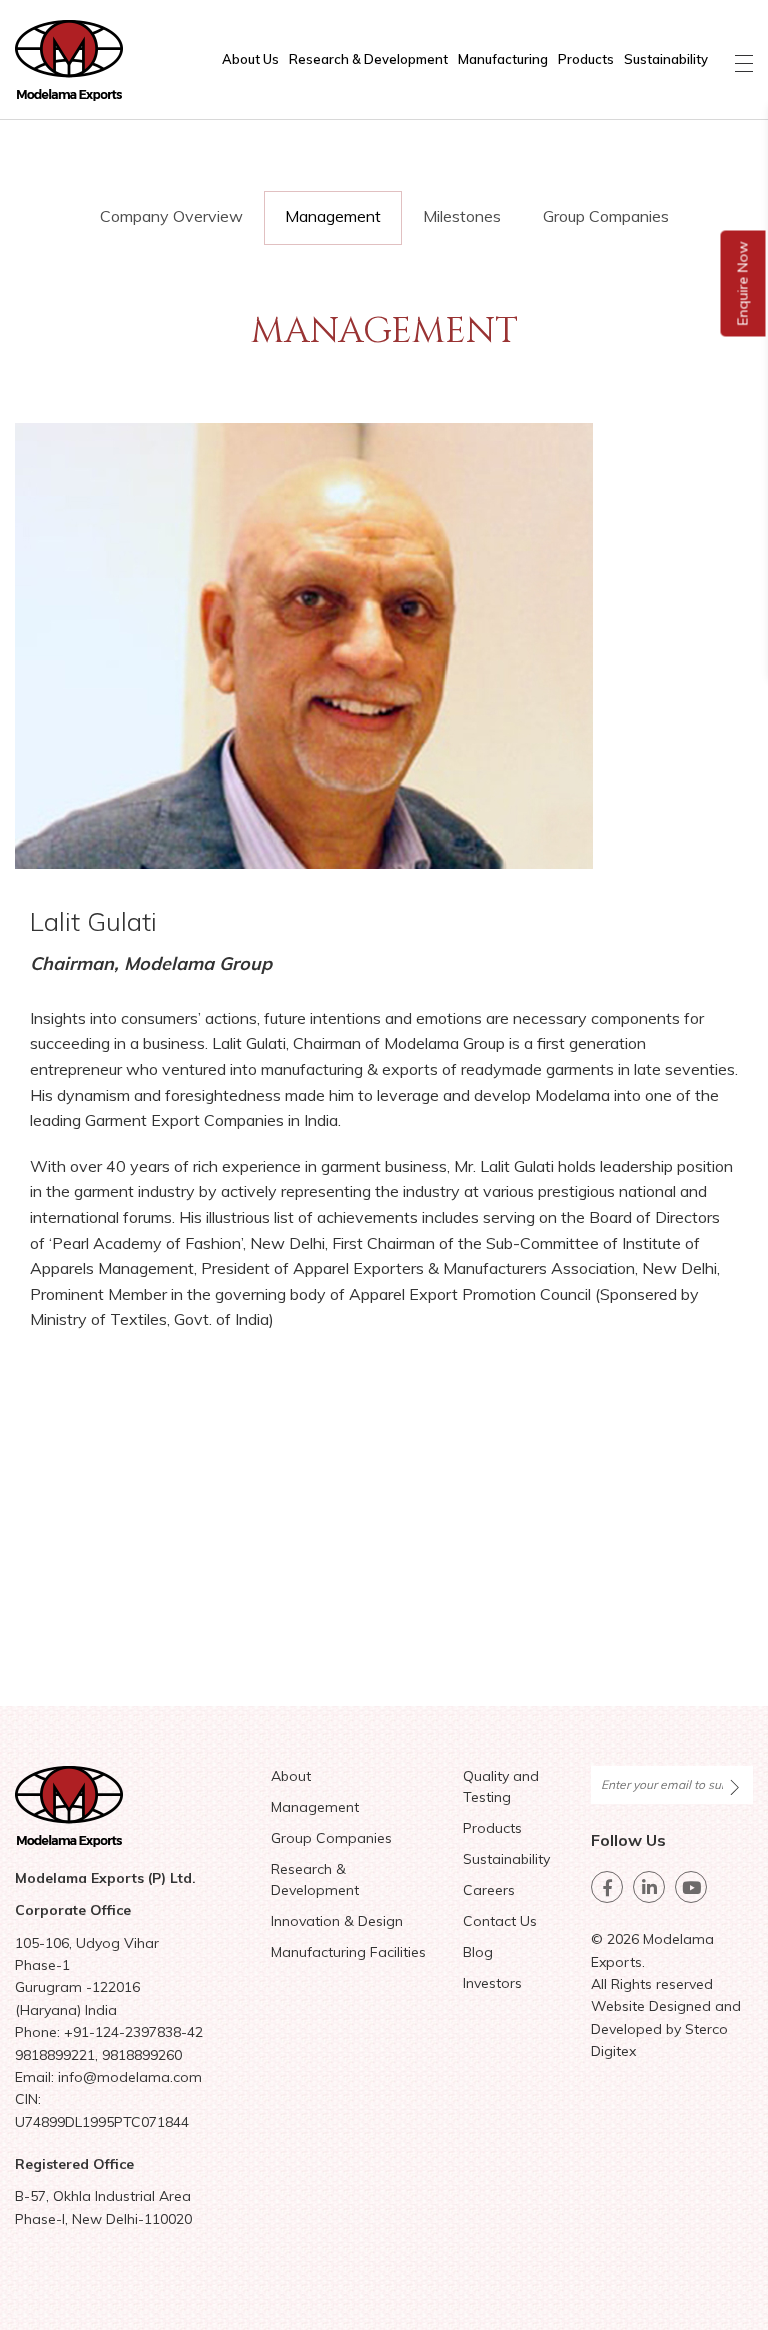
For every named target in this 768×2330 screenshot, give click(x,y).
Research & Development (368, 59)
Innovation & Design (337, 1921)
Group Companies (606, 216)
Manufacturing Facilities (348, 1952)
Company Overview (171, 216)
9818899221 (55, 2055)
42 (195, 2032)
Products (586, 59)
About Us (250, 59)
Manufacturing (503, 59)
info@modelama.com (130, 2077)
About (291, 1776)
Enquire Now (743, 284)
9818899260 (142, 2055)
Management (333, 216)
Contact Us (500, 1921)
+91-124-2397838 (122, 2032)
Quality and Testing (501, 1786)
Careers (489, 1890)
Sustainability (666, 59)
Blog (478, 1952)
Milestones (462, 216)
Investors (492, 1983)
